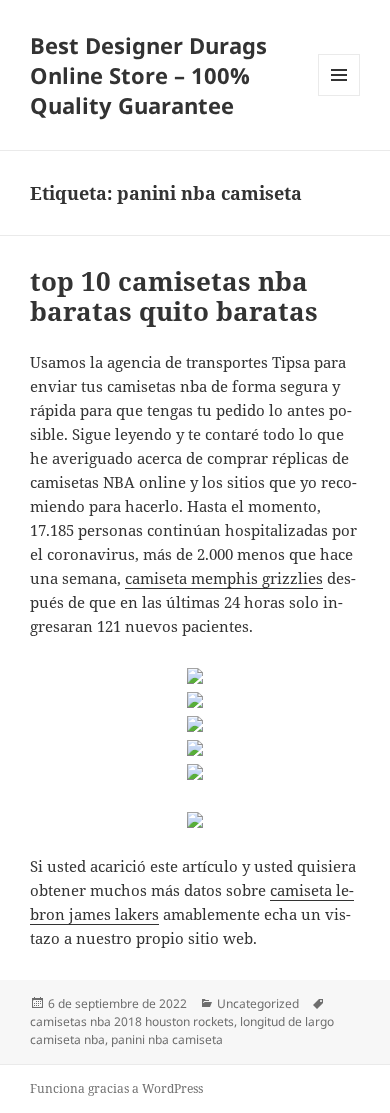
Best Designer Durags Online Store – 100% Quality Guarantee (148, 75)
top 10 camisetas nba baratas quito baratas (174, 296)
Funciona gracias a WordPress (116, 1088)
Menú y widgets (339, 95)
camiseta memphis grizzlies (224, 578)
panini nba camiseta (167, 1039)
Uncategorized (258, 1003)
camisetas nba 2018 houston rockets (132, 1021)
